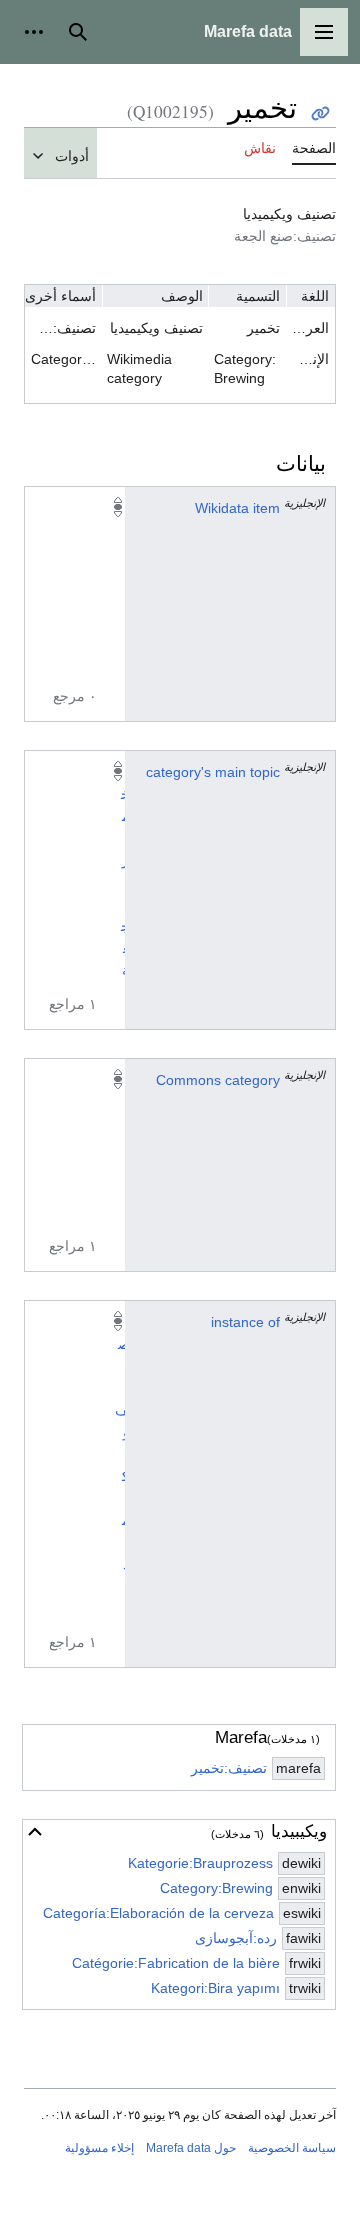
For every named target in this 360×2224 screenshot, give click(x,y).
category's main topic (213, 772)
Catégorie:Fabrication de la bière (176, 1963)
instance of (245, 1322)
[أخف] (35, 1832)
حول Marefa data (191, 2148)
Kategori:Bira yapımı (215, 1988)
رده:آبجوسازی (236, 1938)
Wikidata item (237, 508)
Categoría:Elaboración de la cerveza (158, 1913)
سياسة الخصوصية (292, 2148)
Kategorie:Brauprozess (200, 1863)
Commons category (218, 1080)
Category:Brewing (216, 1888)
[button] (324, 32)
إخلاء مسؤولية (99, 2148)
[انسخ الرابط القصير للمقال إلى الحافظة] (320, 113)
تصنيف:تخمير (229, 1768)
